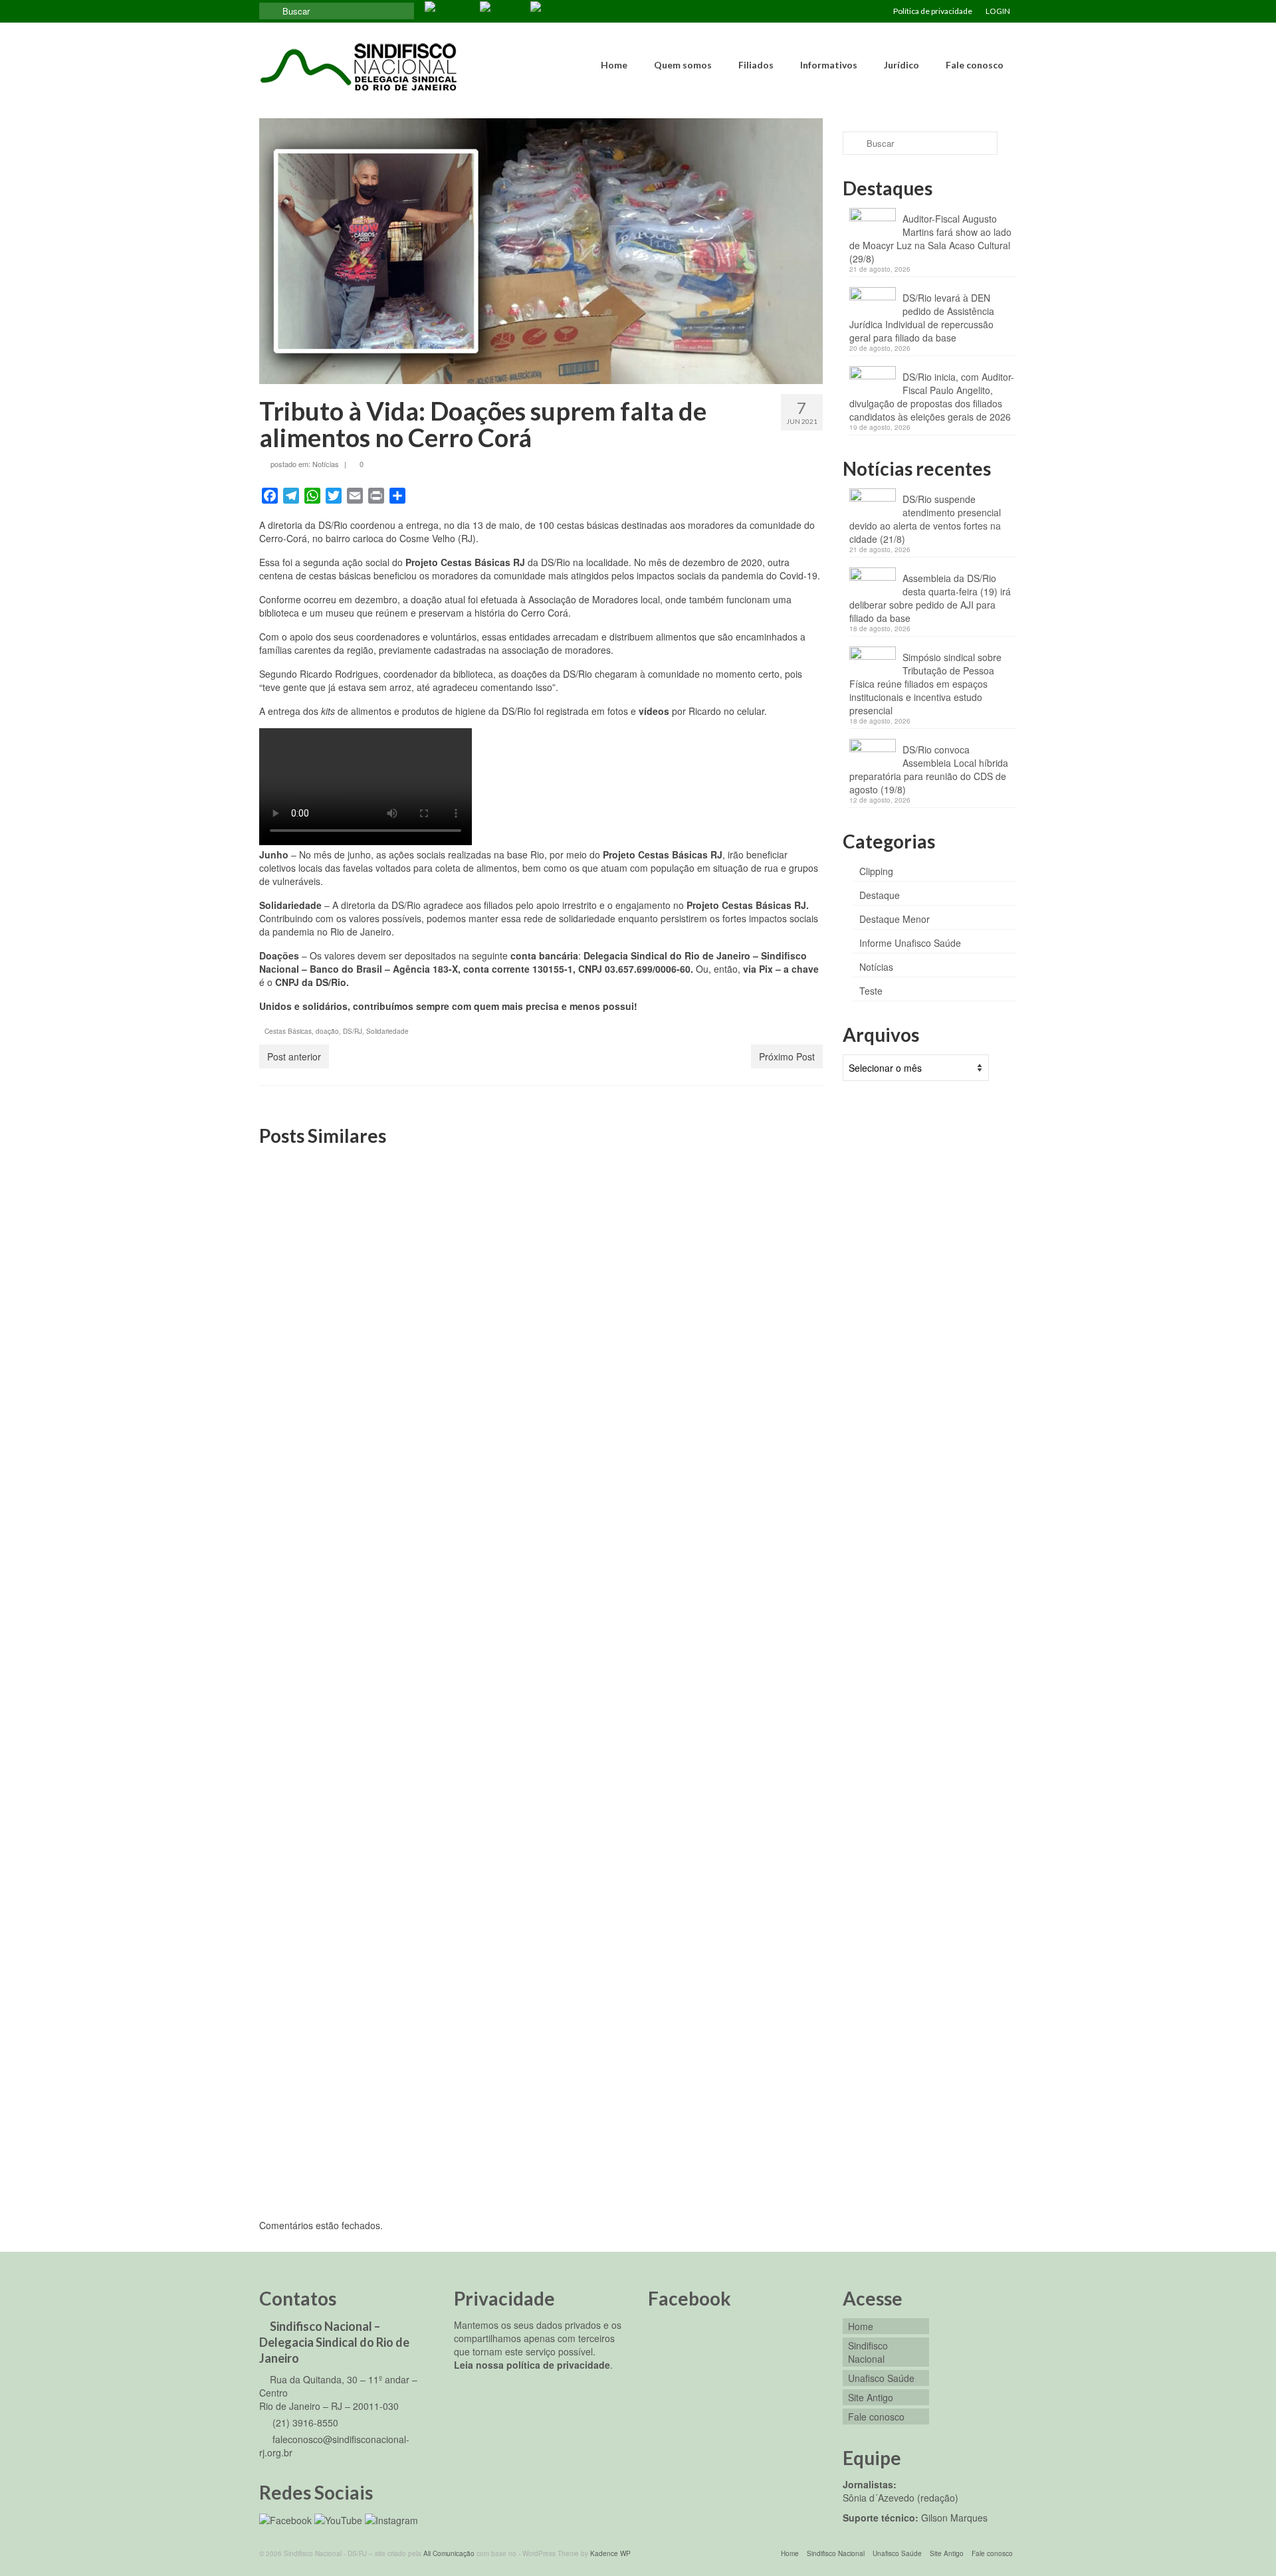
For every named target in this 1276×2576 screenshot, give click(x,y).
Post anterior (294, 1056)
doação (327, 1031)
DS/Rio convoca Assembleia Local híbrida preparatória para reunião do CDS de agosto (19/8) (929, 769)
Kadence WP (610, 2553)
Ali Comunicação (449, 2553)
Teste (871, 991)
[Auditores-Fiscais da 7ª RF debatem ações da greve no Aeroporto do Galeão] (733, 1590)
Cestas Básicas (288, 1031)
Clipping (876, 871)
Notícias (326, 464)
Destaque (880, 895)
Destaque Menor (895, 919)
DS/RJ (353, 1031)
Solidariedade (387, 1031)
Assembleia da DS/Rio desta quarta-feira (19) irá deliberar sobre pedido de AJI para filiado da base (930, 598)
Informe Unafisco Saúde (910, 943)
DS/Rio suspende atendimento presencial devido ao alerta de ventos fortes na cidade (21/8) (925, 519)
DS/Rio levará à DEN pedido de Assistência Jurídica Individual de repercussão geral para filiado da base (922, 318)
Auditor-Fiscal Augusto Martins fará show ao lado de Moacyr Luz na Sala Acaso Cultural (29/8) (930, 239)
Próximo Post (787, 1056)
